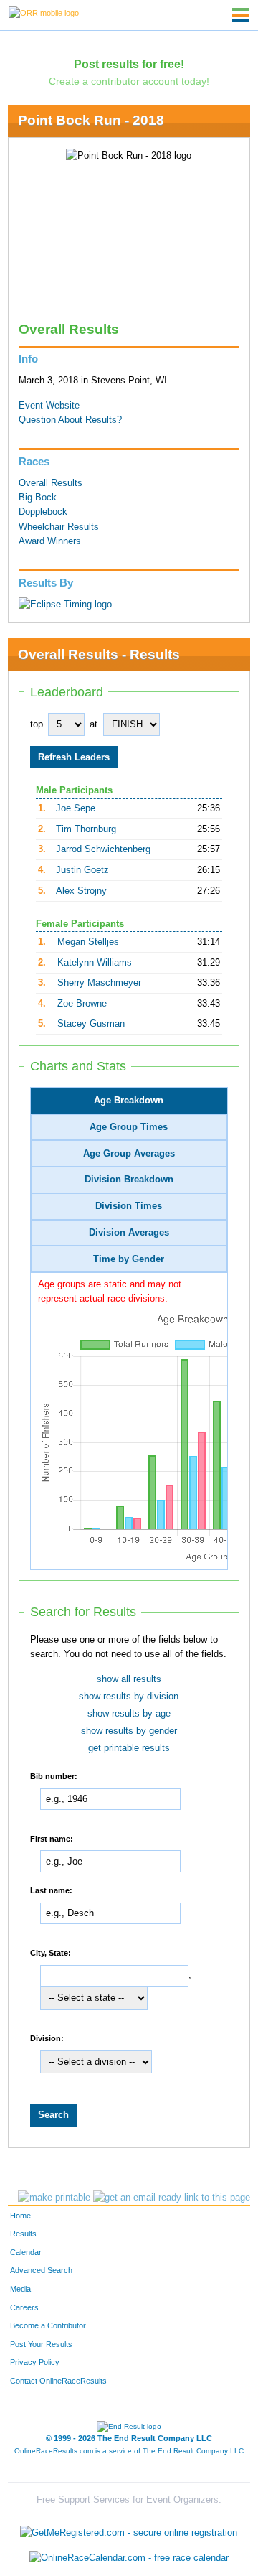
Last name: (51, 1890)
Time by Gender (129, 1259)
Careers (24, 2307)
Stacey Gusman (91, 1024)
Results (23, 2234)
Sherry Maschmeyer (99, 983)
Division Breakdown (129, 1180)
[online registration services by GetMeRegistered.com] (129, 2529)
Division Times (129, 1206)
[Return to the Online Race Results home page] (44, 12)
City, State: (51, 1952)
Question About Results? (70, 420)
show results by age (129, 1714)
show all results (129, 1679)
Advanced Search (41, 2270)
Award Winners (50, 541)
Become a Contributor (48, 2325)
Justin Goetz (82, 870)
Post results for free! (129, 64)
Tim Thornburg (86, 829)
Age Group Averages (129, 1154)
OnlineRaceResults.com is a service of (129, 2451)
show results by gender (129, 1731)
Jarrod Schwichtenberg (103, 849)
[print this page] (54, 2198)
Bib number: (54, 1776)
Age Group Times (129, 1127)
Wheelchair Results (59, 527)
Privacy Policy (35, 2362)
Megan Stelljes (88, 942)
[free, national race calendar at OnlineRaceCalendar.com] (129, 2558)
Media (20, 2289)
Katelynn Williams (95, 963)
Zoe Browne (82, 1004)
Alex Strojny (81, 891)
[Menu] (241, 15)
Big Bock (38, 498)
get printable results (129, 1748)
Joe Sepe (76, 808)
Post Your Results (41, 2344)
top (37, 724)
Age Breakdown (129, 1101)
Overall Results (51, 483)
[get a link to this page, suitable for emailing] (172, 2198)
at (94, 724)
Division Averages (129, 1233)
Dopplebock (43, 512)
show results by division (129, 1697)
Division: (47, 2038)
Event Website (49, 406)
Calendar (26, 2252)
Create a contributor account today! (129, 81)
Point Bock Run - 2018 (91, 120)
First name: (52, 1838)
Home (20, 2216)
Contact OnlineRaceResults (58, 2381)
